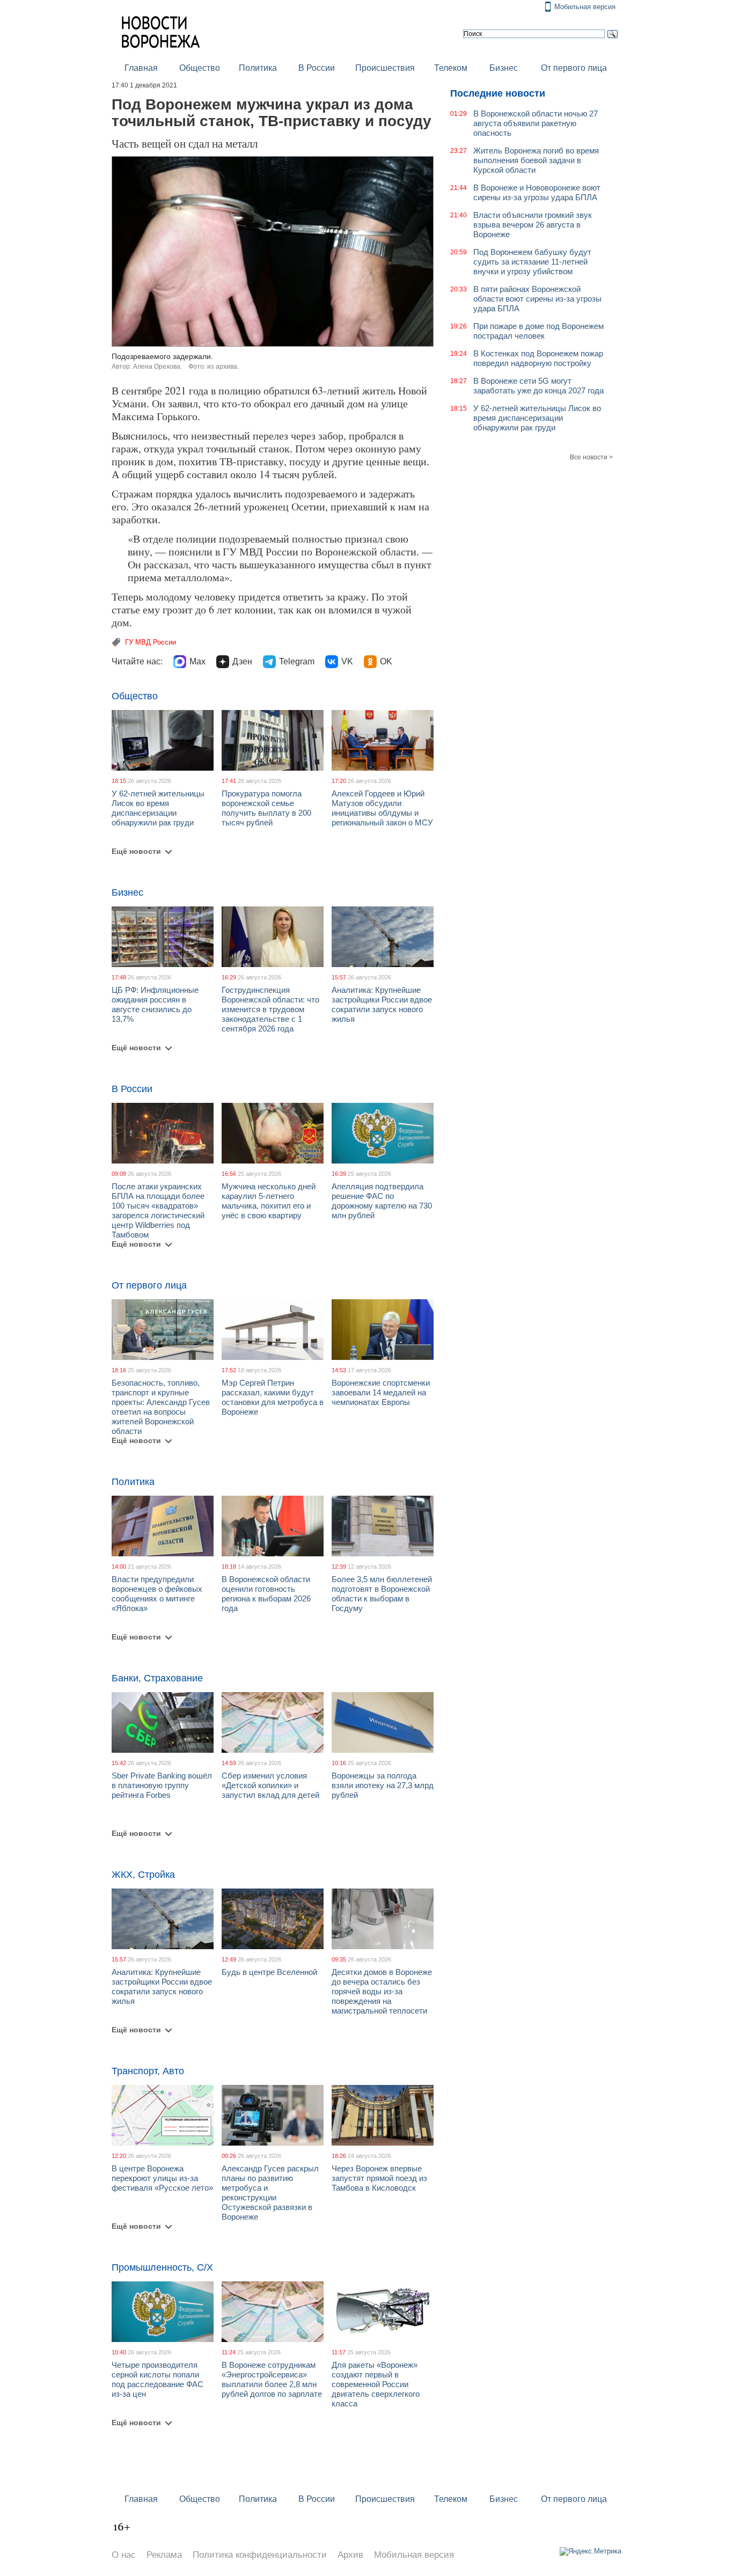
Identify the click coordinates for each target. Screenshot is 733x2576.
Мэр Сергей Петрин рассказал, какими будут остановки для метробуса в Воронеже (273, 1397)
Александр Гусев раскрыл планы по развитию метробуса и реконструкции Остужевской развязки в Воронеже (270, 2193)
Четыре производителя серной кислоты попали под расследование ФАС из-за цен (157, 2379)
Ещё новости (136, 851)
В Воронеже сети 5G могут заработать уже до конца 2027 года (538, 386)
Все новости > (591, 457)
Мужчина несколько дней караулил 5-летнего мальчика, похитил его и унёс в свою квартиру (269, 1201)
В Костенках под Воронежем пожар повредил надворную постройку (538, 358)
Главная (141, 68)
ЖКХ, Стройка (143, 1875)
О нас (124, 2555)
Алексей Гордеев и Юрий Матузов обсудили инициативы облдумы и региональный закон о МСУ (382, 808)
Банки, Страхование (157, 1678)
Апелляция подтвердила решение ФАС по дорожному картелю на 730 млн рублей (382, 1201)
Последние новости (498, 93)
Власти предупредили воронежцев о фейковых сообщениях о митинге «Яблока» (157, 1594)
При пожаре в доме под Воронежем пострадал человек (538, 331)
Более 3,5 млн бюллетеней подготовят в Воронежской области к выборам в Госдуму (382, 1594)
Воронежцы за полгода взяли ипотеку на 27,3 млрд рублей (383, 1785)
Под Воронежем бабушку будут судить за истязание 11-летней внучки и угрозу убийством (532, 262)
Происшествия (385, 68)
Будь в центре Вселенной (269, 1972)
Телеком (451, 68)
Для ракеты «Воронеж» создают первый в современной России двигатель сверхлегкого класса (376, 2384)
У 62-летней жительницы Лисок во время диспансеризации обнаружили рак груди (158, 808)
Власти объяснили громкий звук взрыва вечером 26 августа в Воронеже (533, 225)
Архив (350, 2555)
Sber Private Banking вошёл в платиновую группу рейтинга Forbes (162, 1785)
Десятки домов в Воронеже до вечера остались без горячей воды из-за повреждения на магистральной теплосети (382, 1991)
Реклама (164, 2555)
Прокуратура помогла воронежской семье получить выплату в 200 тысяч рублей (266, 808)
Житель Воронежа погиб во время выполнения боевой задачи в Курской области (536, 160)
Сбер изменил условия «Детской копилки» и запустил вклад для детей (270, 1785)
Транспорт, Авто (148, 2071)
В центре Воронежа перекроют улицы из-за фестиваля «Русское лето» (162, 2178)
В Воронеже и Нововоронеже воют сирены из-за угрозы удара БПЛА (537, 192)
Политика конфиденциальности (260, 2555)
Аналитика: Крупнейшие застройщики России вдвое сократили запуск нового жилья (382, 1004)
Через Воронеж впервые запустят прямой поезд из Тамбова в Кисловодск (379, 2178)
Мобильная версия (585, 7)
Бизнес (504, 68)
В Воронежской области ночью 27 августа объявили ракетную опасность (536, 123)
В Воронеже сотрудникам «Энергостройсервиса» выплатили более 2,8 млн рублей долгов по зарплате (272, 2379)
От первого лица (574, 68)
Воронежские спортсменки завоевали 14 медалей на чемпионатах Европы (381, 1392)
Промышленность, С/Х (162, 2267)
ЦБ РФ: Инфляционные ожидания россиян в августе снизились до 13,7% (155, 1004)
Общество (200, 68)
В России (317, 68)
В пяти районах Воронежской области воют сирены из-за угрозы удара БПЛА (537, 299)
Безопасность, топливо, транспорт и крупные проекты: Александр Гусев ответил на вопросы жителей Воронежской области (161, 1407)
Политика (258, 68)
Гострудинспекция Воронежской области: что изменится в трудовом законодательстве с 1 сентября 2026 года (270, 1009)
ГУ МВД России (151, 642)
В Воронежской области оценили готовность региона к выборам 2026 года (266, 1594)
